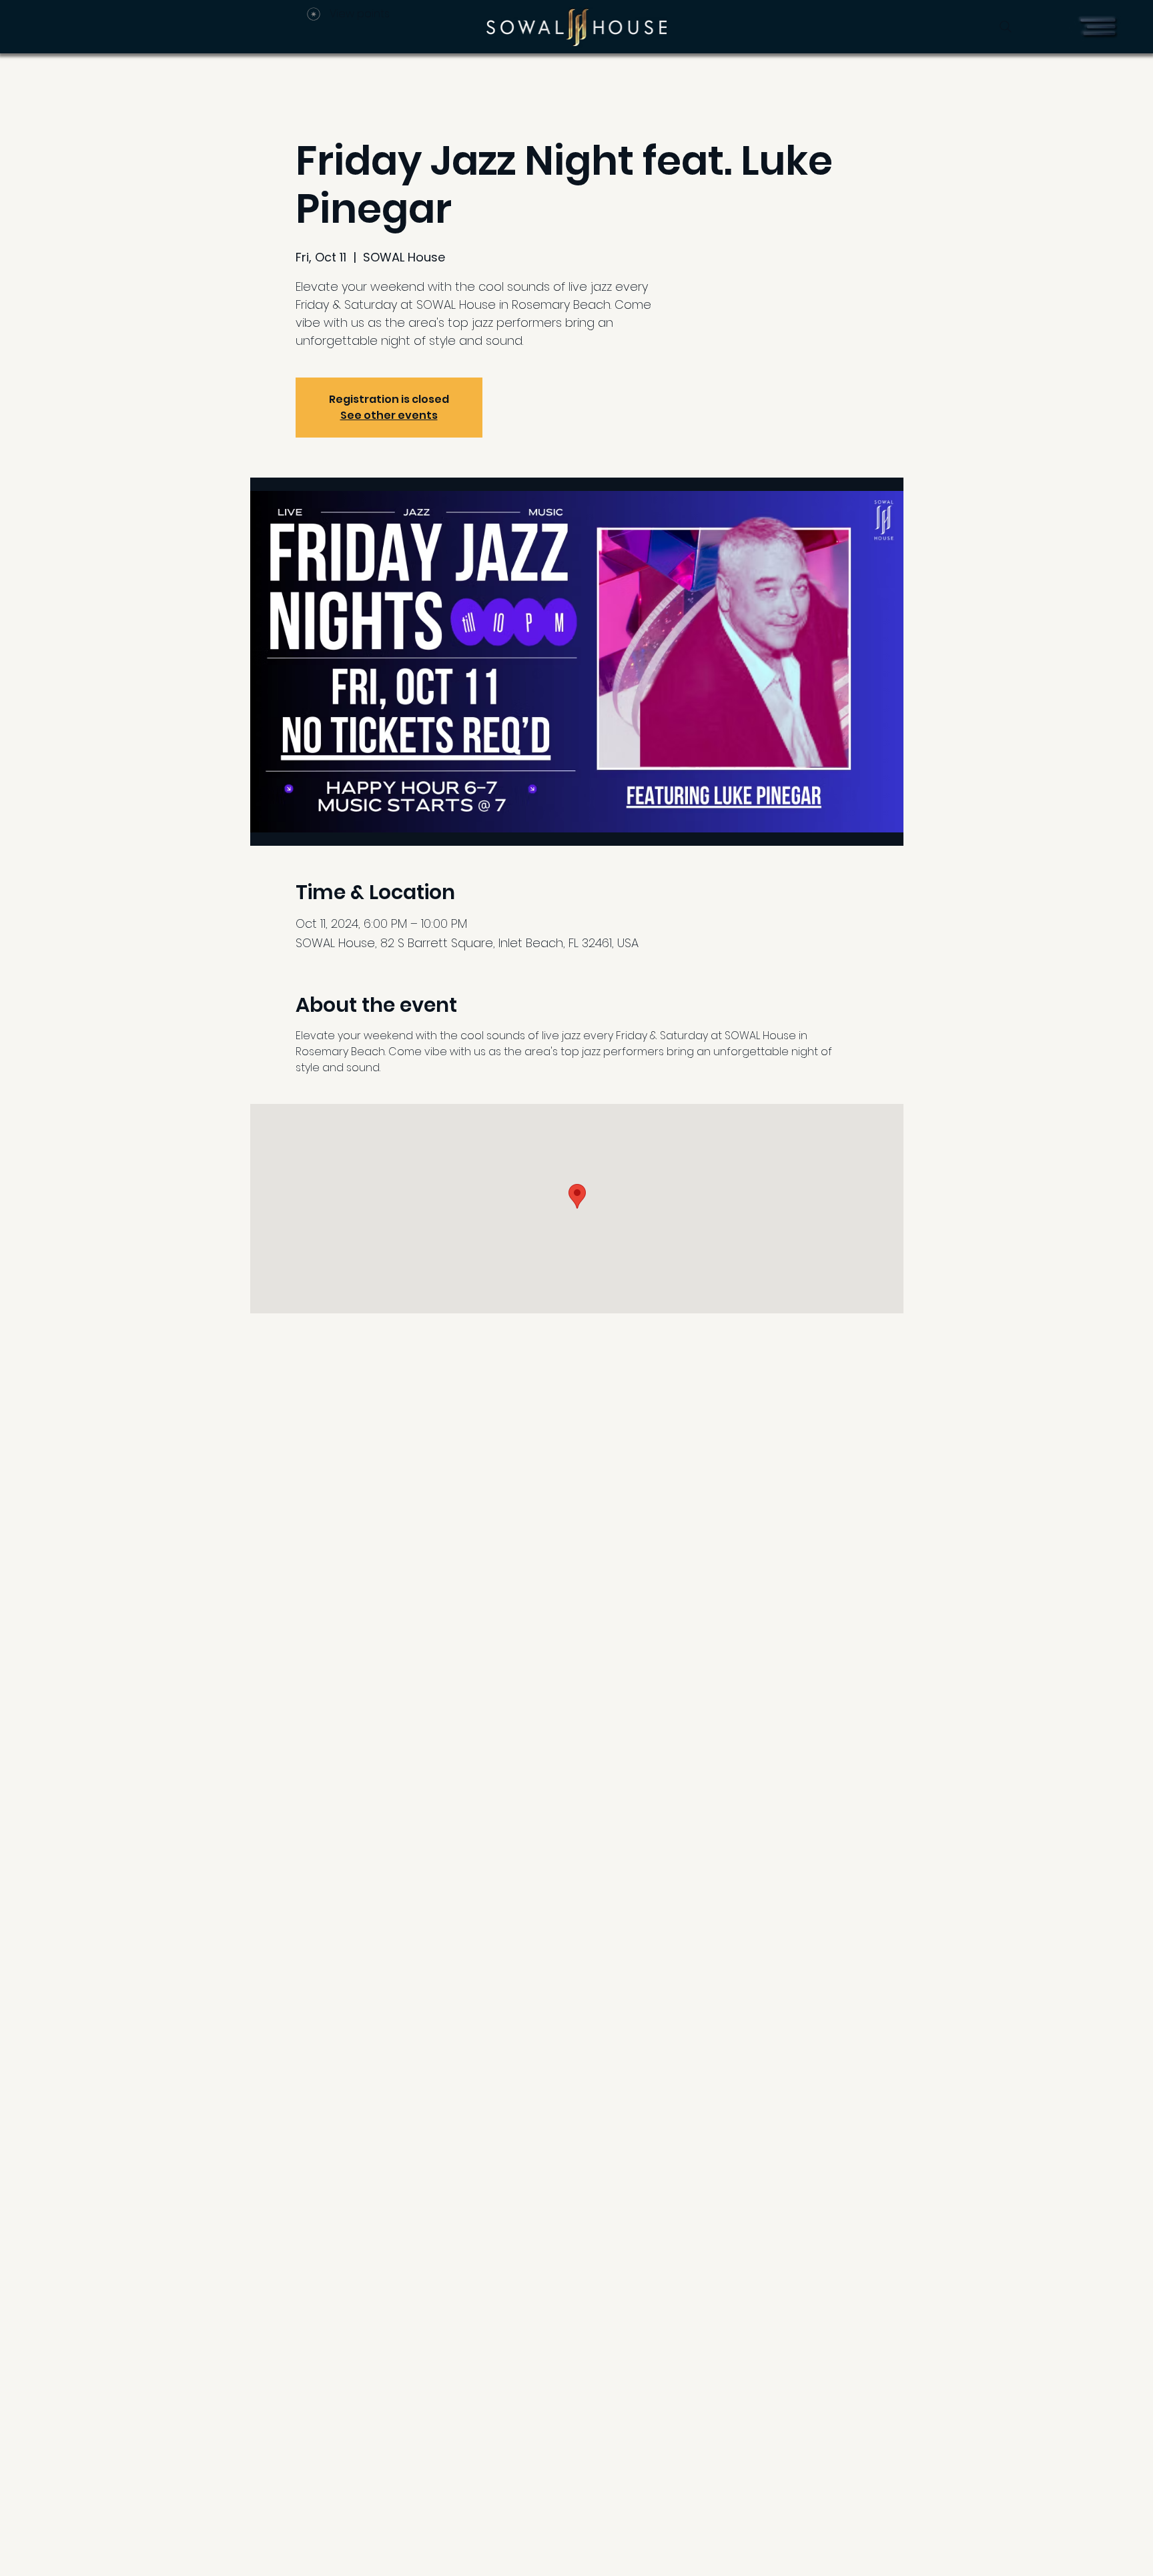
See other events (389, 415)
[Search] (1006, 27)
